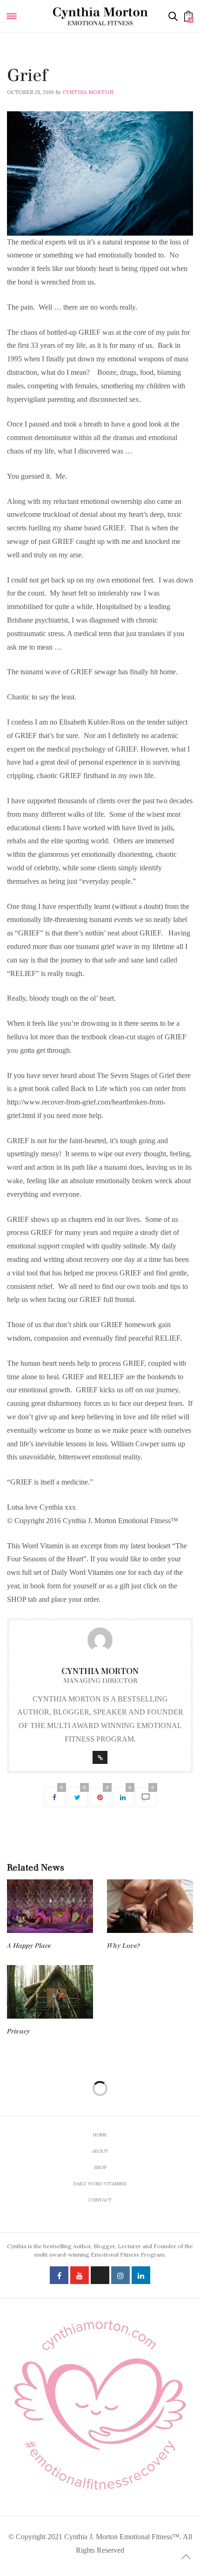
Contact (100, 2200)
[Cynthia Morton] (100, 16)
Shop (100, 2167)
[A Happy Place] (50, 1906)
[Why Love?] (150, 1906)
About (100, 2151)
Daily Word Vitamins (37, 63)
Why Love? (123, 1946)
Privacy (18, 2031)
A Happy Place (29, 1946)
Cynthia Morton (88, 92)
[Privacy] (50, 1992)
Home (100, 2135)
